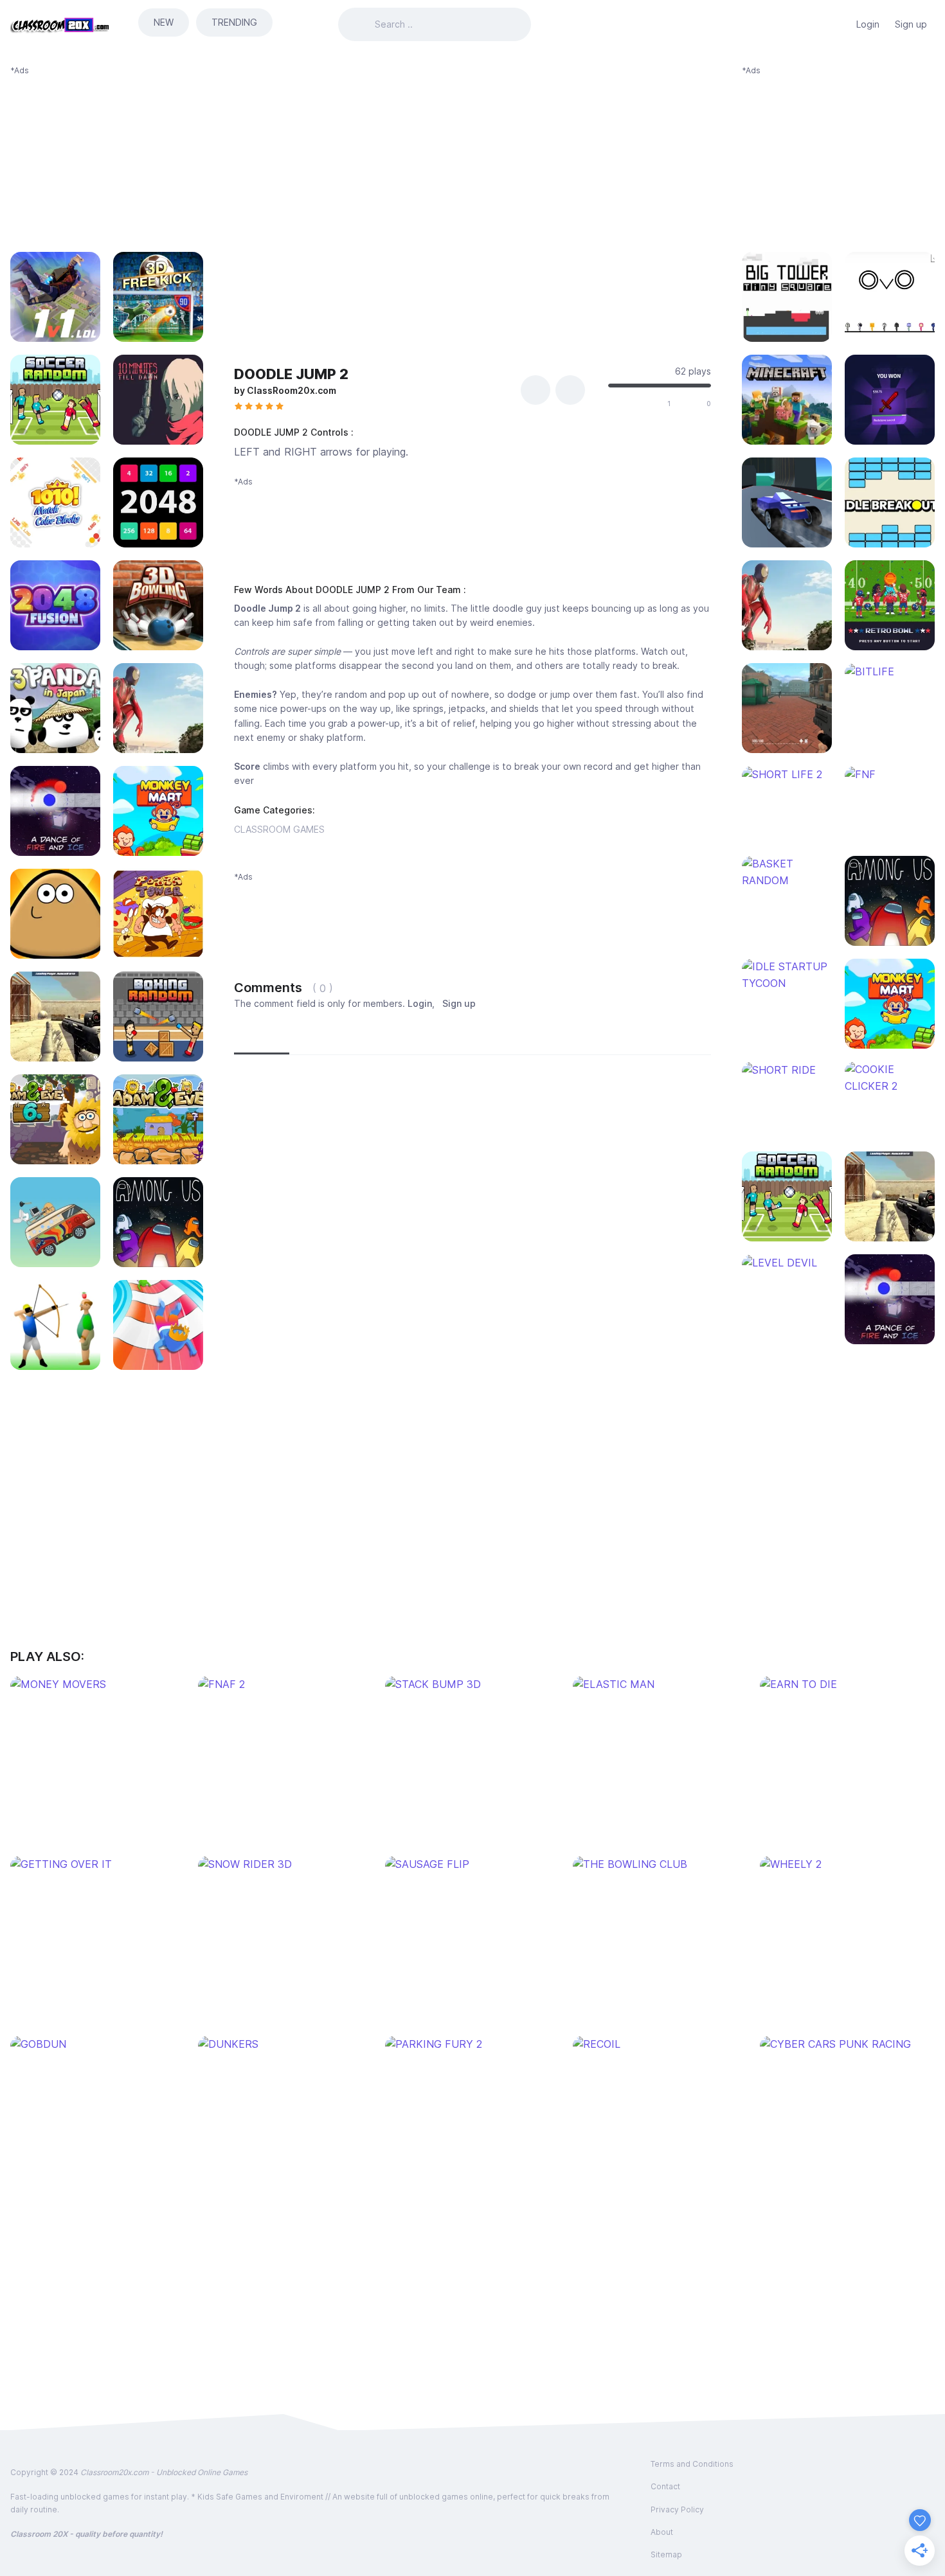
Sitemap (666, 2554)
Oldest (392, 1038)
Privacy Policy (677, 2509)
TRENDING (234, 22)
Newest (262, 1038)
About (662, 2532)
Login (868, 24)
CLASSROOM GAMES (279, 829)
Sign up (911, 24)
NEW (164, 22)
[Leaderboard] (836, 24)
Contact (665, 2486)
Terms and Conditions (692, 2464)
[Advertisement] (107, 157)
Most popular (328, 1038)
